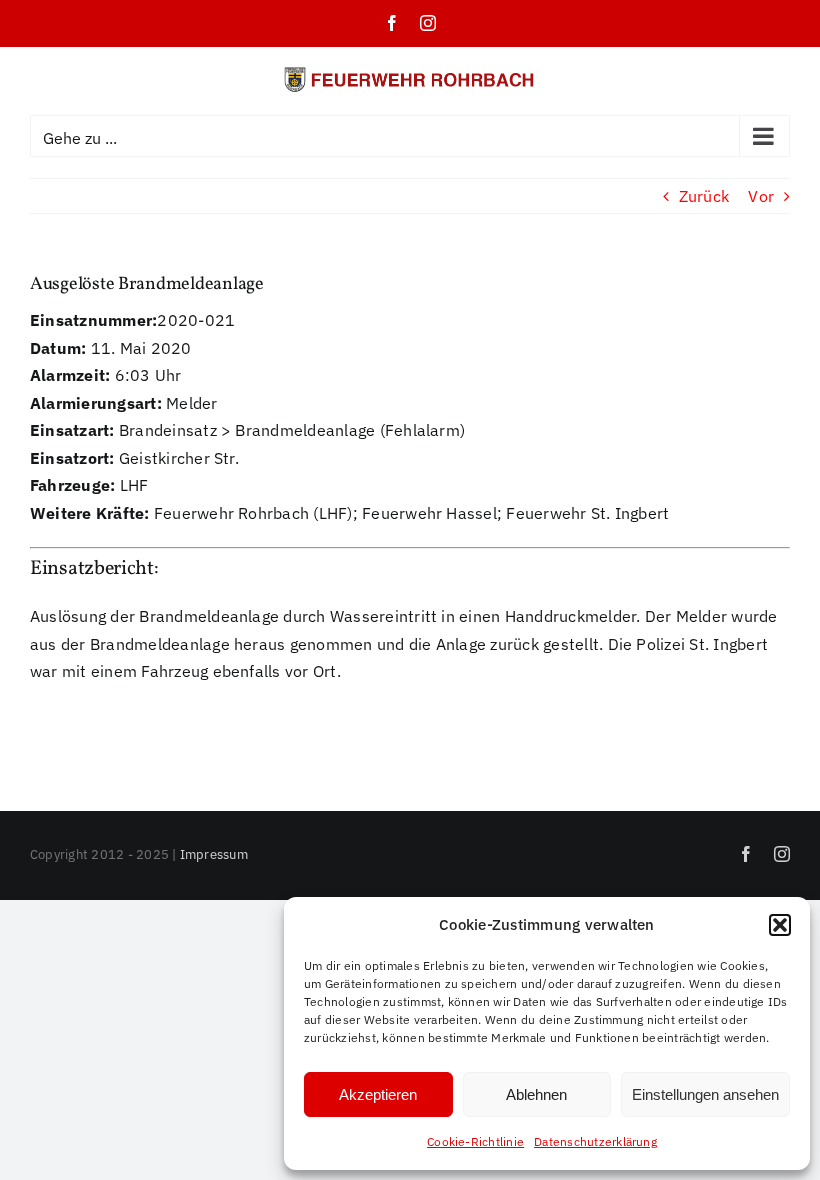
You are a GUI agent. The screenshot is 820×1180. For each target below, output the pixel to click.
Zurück (704, 196)
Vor (761, 196)
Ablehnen (536, 1094)
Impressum (214, 854)
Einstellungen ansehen (705, 1094)
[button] (780, 925)
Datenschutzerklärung (595, 1141)
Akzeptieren (378, 1094)
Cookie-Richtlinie (475, 1141)
